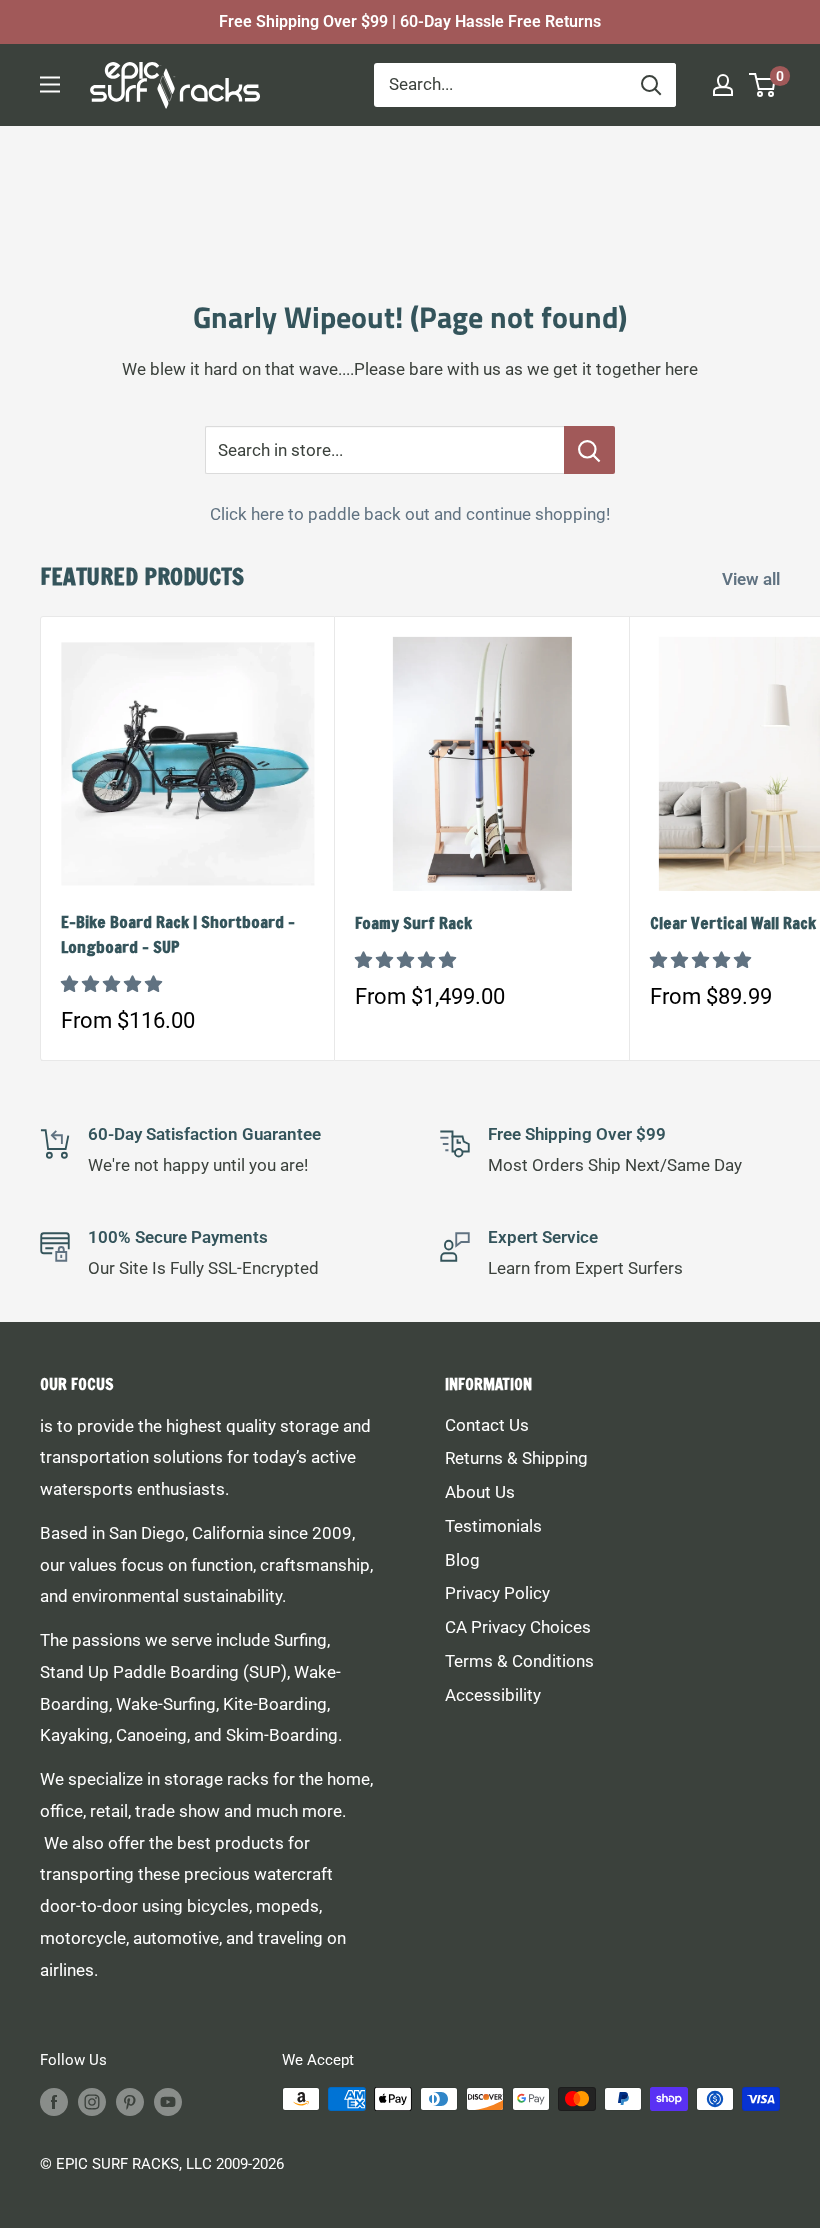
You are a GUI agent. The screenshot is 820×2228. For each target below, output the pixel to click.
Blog (462, 1560)
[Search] (651, 85)
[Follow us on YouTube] (168, 2101)
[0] (763, 85)
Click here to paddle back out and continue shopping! (410, 514)
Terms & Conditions (519, 1661)
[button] (113, 984)
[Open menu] (50, 84)
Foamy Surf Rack (413, 923)
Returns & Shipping (516, 1458)
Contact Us (487, 1425)
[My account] (723, 85)
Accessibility (493, 1695)
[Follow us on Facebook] (54, 2101)
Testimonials (493, 1526)
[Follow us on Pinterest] (130, 2101)
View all (753, 579)
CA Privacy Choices (518, 1627)
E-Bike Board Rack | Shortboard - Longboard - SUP (178, 934)
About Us (480, 1492)
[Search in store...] (589, 450)
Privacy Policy (497, 1593)
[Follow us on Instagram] (92, 2101)
